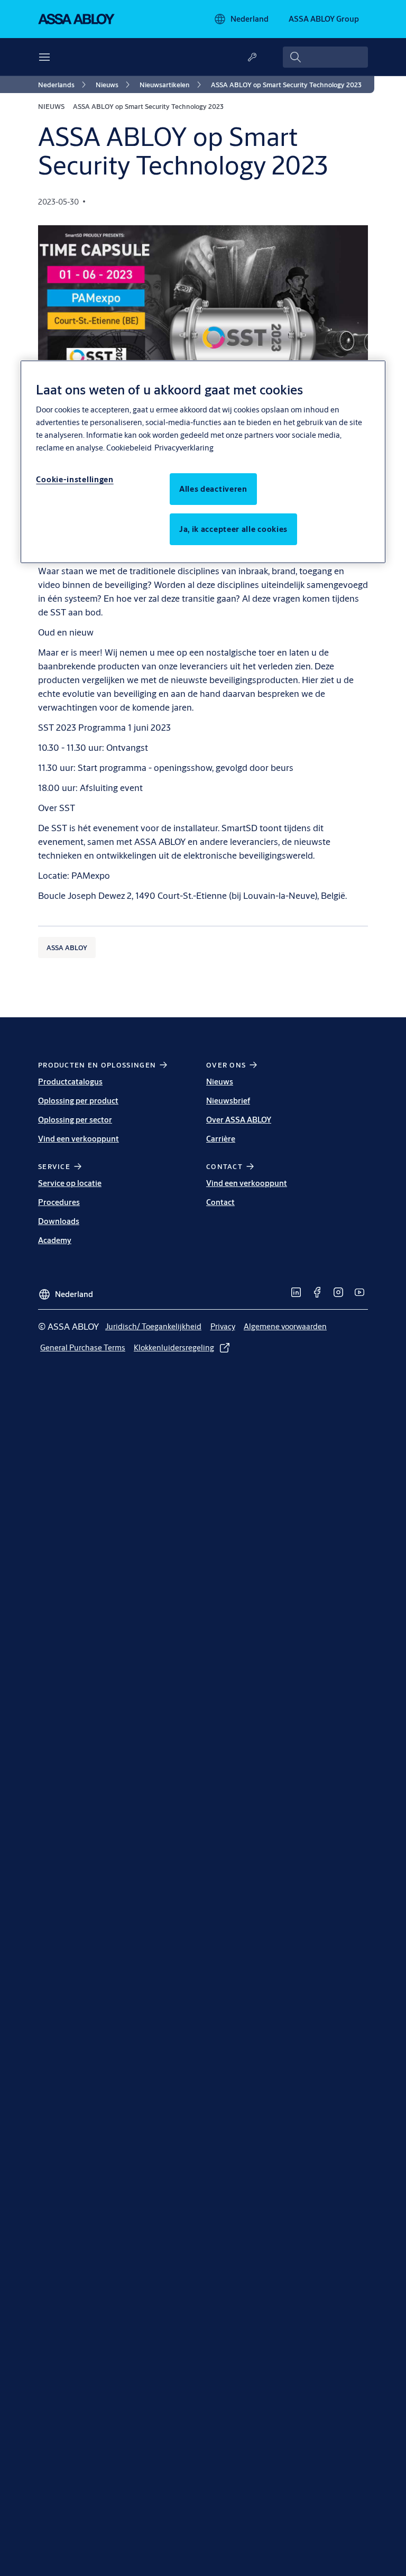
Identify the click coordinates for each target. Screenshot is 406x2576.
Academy (55, 1240)
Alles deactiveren (213, 489)
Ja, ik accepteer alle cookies (233, 529)
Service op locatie (70, 1183)
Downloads (59, 1221)
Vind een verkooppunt (79, 1139)
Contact (220, 1202)
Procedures (59, 1202)
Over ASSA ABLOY (239, 1120)
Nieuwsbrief (228, 1101)
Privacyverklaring (184, 448)
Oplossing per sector (75, 1120)
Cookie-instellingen (75, 479)
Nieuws (220, 1082)
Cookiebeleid (129, 448)
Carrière (221, 1139)
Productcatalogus (70, 1082)
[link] (64, 85)
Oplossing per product (78, 1101)
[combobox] (325, 57)
